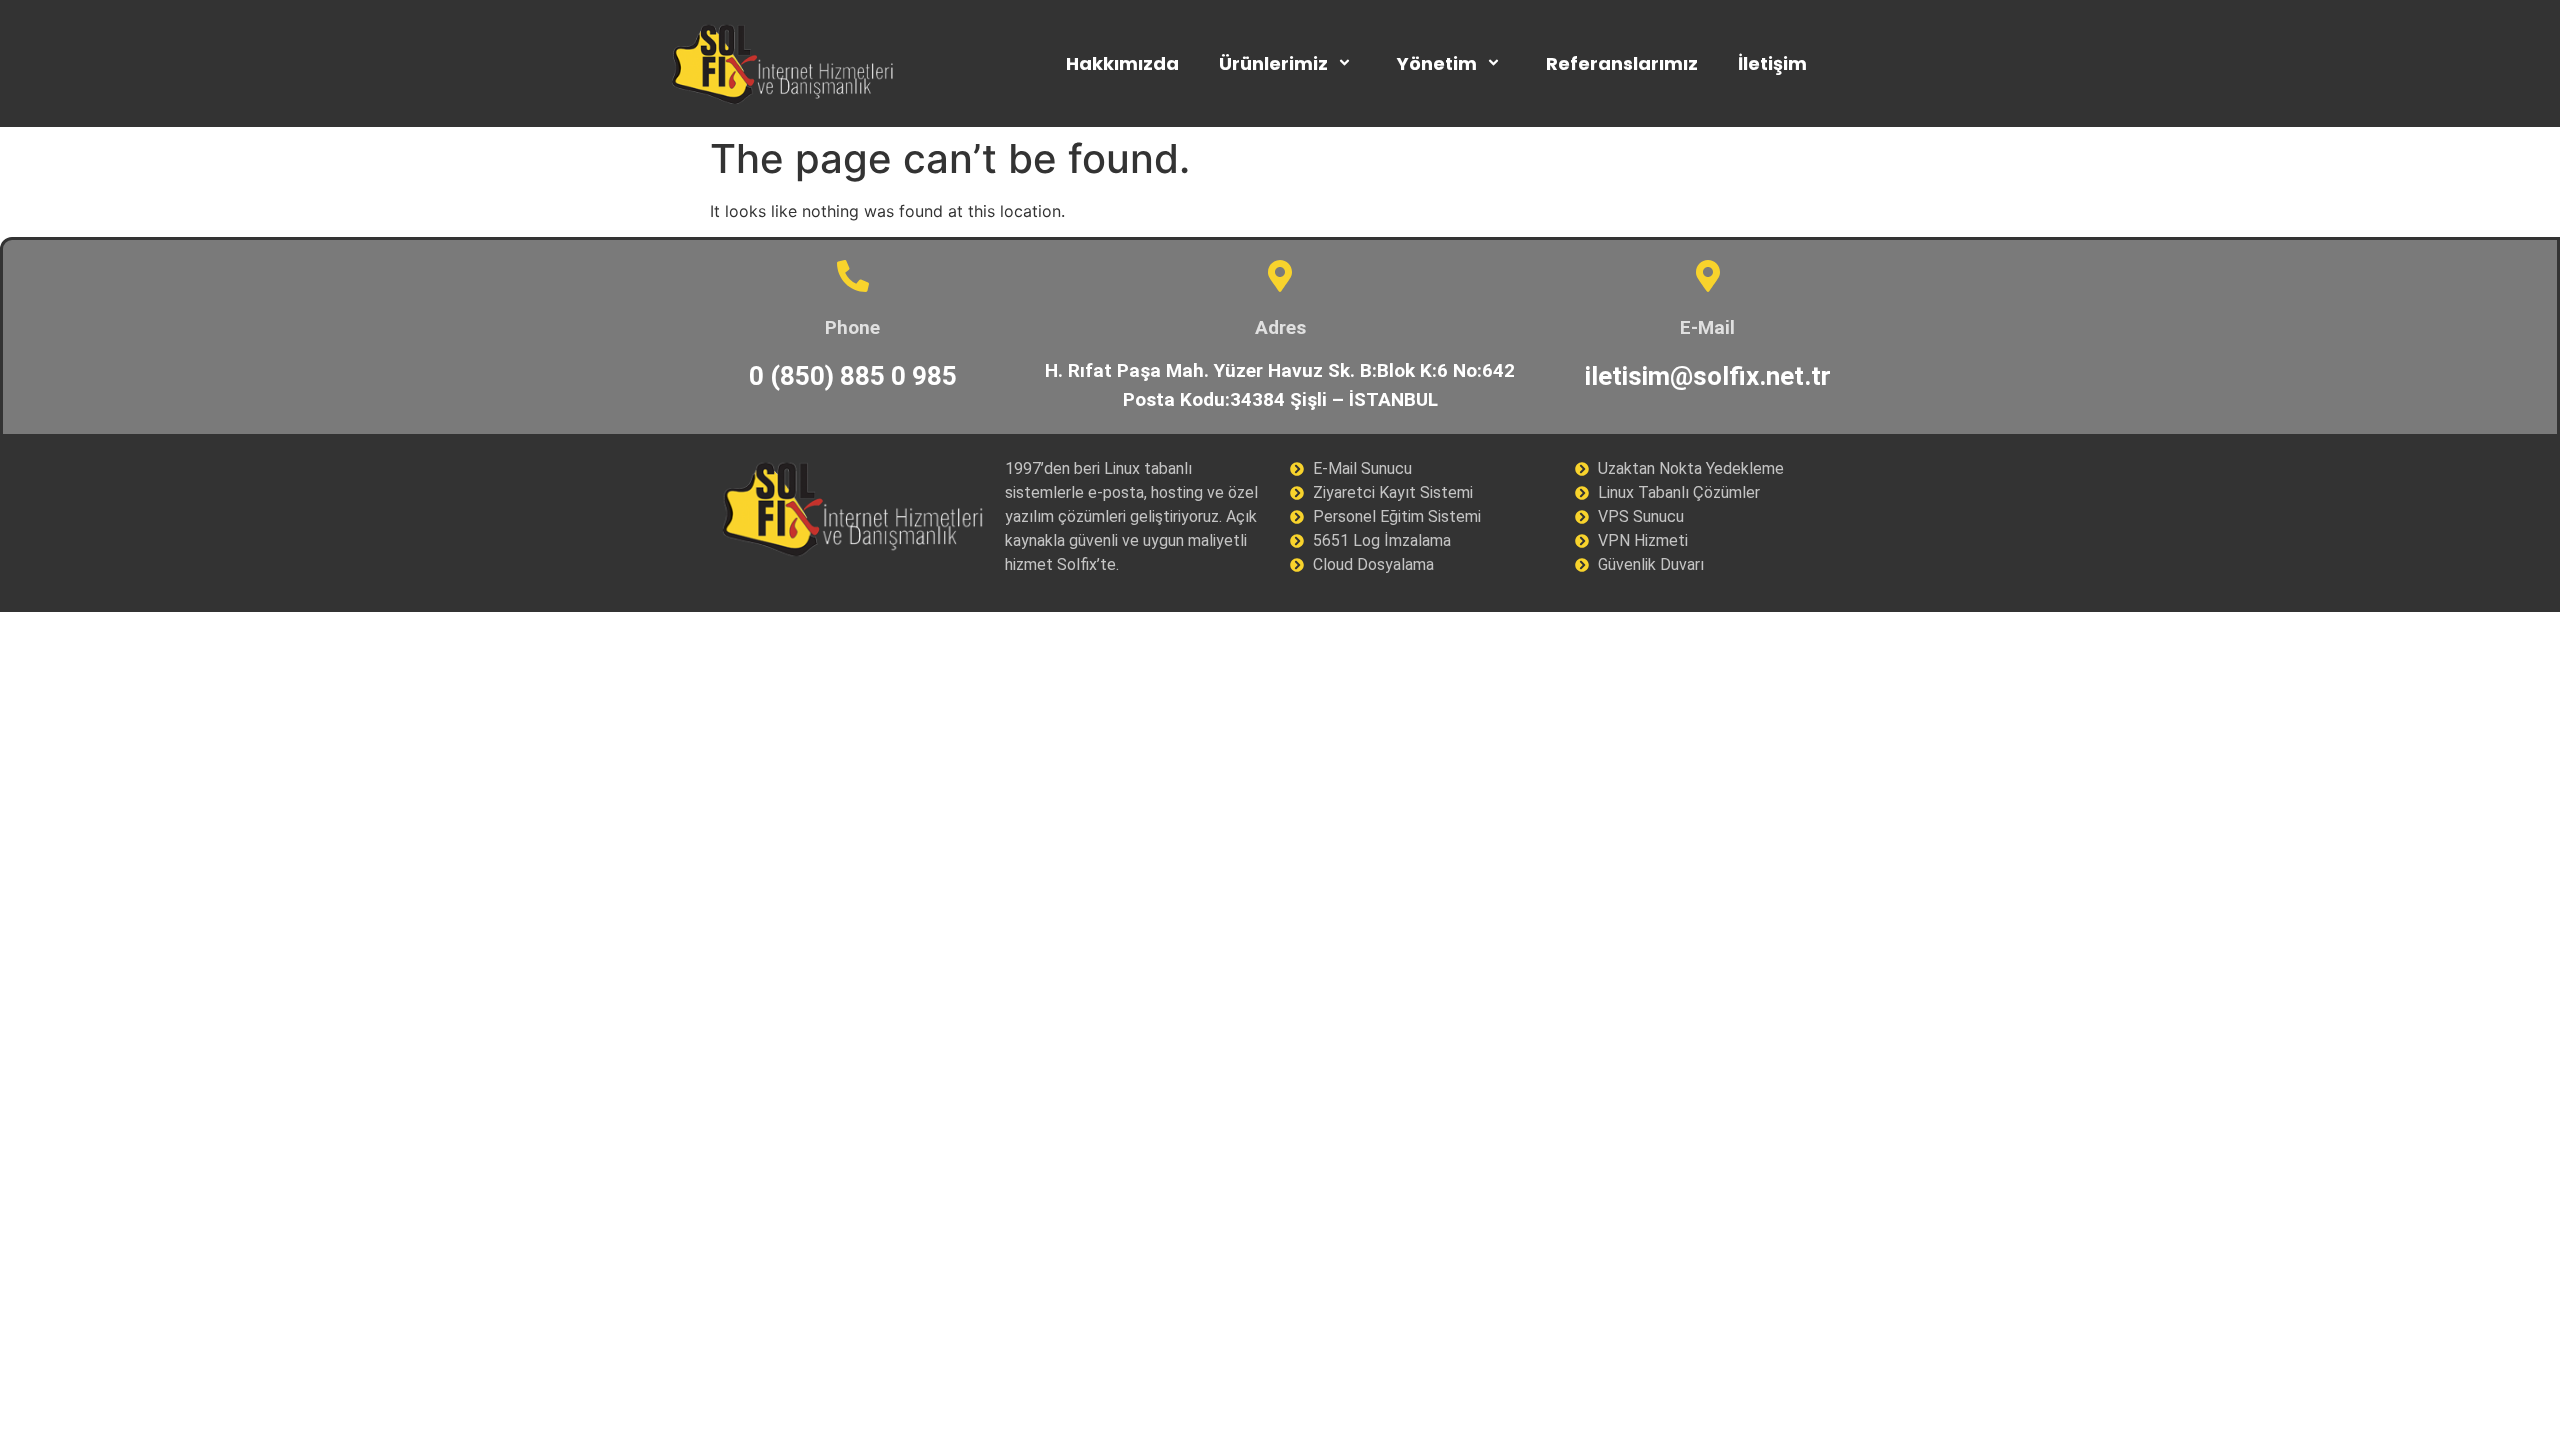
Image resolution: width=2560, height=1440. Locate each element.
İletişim (1772, 63)
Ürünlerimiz (1273, 63)
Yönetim (1437, 63)
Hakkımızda (1122, 63)
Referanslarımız (1622, 63)
